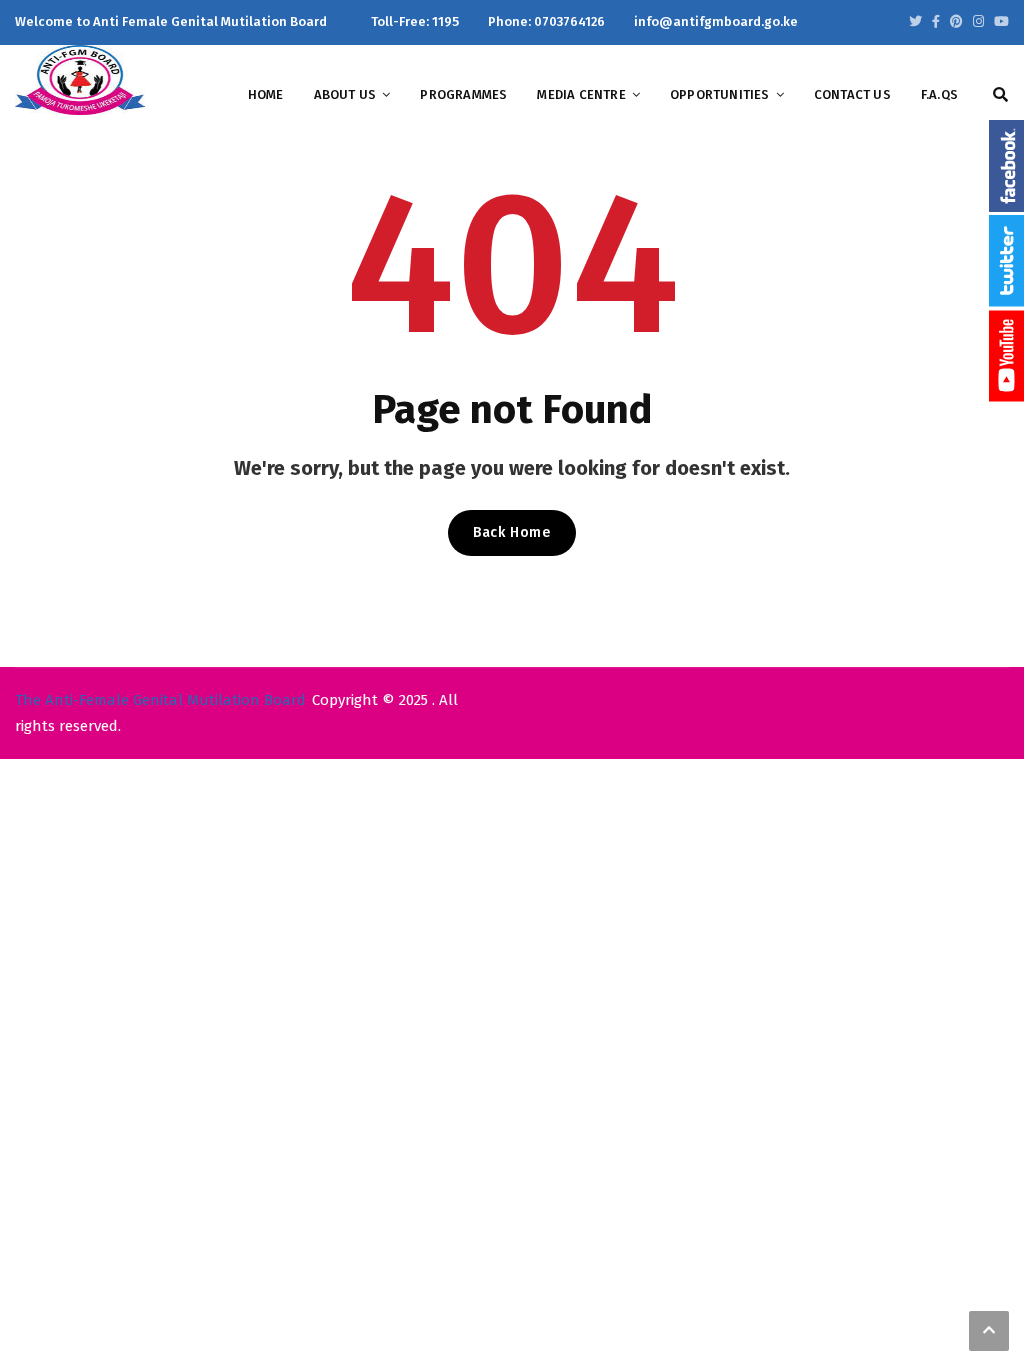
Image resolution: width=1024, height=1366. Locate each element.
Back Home (511, 532)
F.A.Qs (939, 94)
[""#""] (956, 21)
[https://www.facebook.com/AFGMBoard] (936, 21)
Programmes (463, 94)
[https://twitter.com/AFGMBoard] (915, 21)
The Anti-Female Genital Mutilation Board (160, 700)
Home (266, 94)
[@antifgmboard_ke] (978, 21)
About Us (345, 94)
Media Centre (581, 94)
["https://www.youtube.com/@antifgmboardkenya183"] (1001, 21)
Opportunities (720, 94)
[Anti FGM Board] (80, 79)
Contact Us (852, 94)
